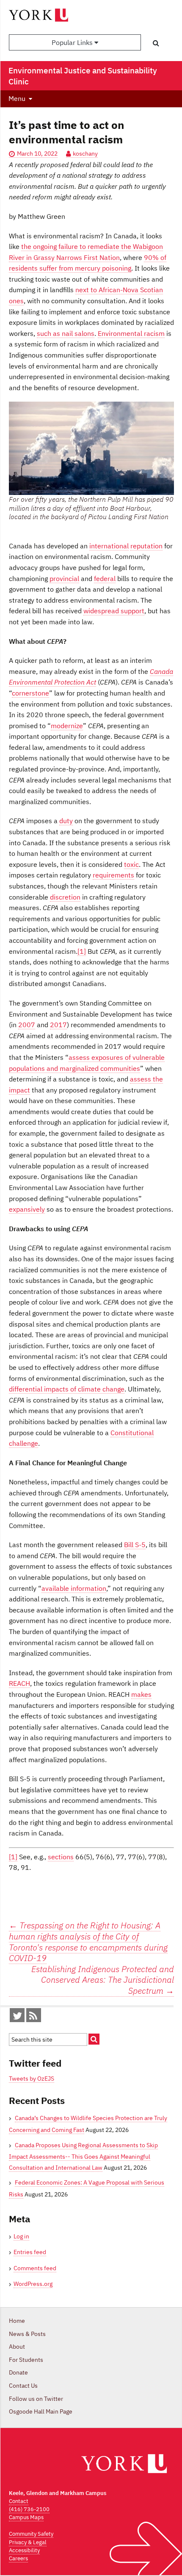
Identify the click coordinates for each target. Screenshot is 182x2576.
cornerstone (30, 693)
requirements (113, 875)
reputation (146, 546)
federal (105, 578)
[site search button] (94, 2039)
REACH (19, 1683)
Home (17, 2321)
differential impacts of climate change (67, 1389)
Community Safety (31, 2534)
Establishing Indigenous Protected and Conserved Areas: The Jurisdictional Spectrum (103, 1980)
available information (74, 1588)
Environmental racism (131, 333)
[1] (82, 951)
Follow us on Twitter (36, 2399)
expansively (27, 1209)
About (17, 2347)
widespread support (114, 611)
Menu (17, 98)
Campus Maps (26, 2517)
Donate (18, 2372)
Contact (19, 2501)
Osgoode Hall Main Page (41, 2411)
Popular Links (73, 42)
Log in (21, 2236)
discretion (65, 897)
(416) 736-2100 (29, 2509)
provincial (64, 578)
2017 (58, 1025)
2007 (27, 1025)
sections (61, 1857)
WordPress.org (33, 2284)
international (109, 546)
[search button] (156, 43)
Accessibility (24, 2550)
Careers (18, 2558)
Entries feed (30, 2252)
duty (66, 821)
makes (141, 1694)
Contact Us (23, 2386)
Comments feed (35, 2268)
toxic (131, 864)
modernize (67, 726)
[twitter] (17, 2017)
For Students (26, 2360)
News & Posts (27, 2334)
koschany (85, 154)
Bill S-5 (135, 1545)
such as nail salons (66, 333)
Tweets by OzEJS (32, 2079)
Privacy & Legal (28, 2542)
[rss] (33, 2017)
